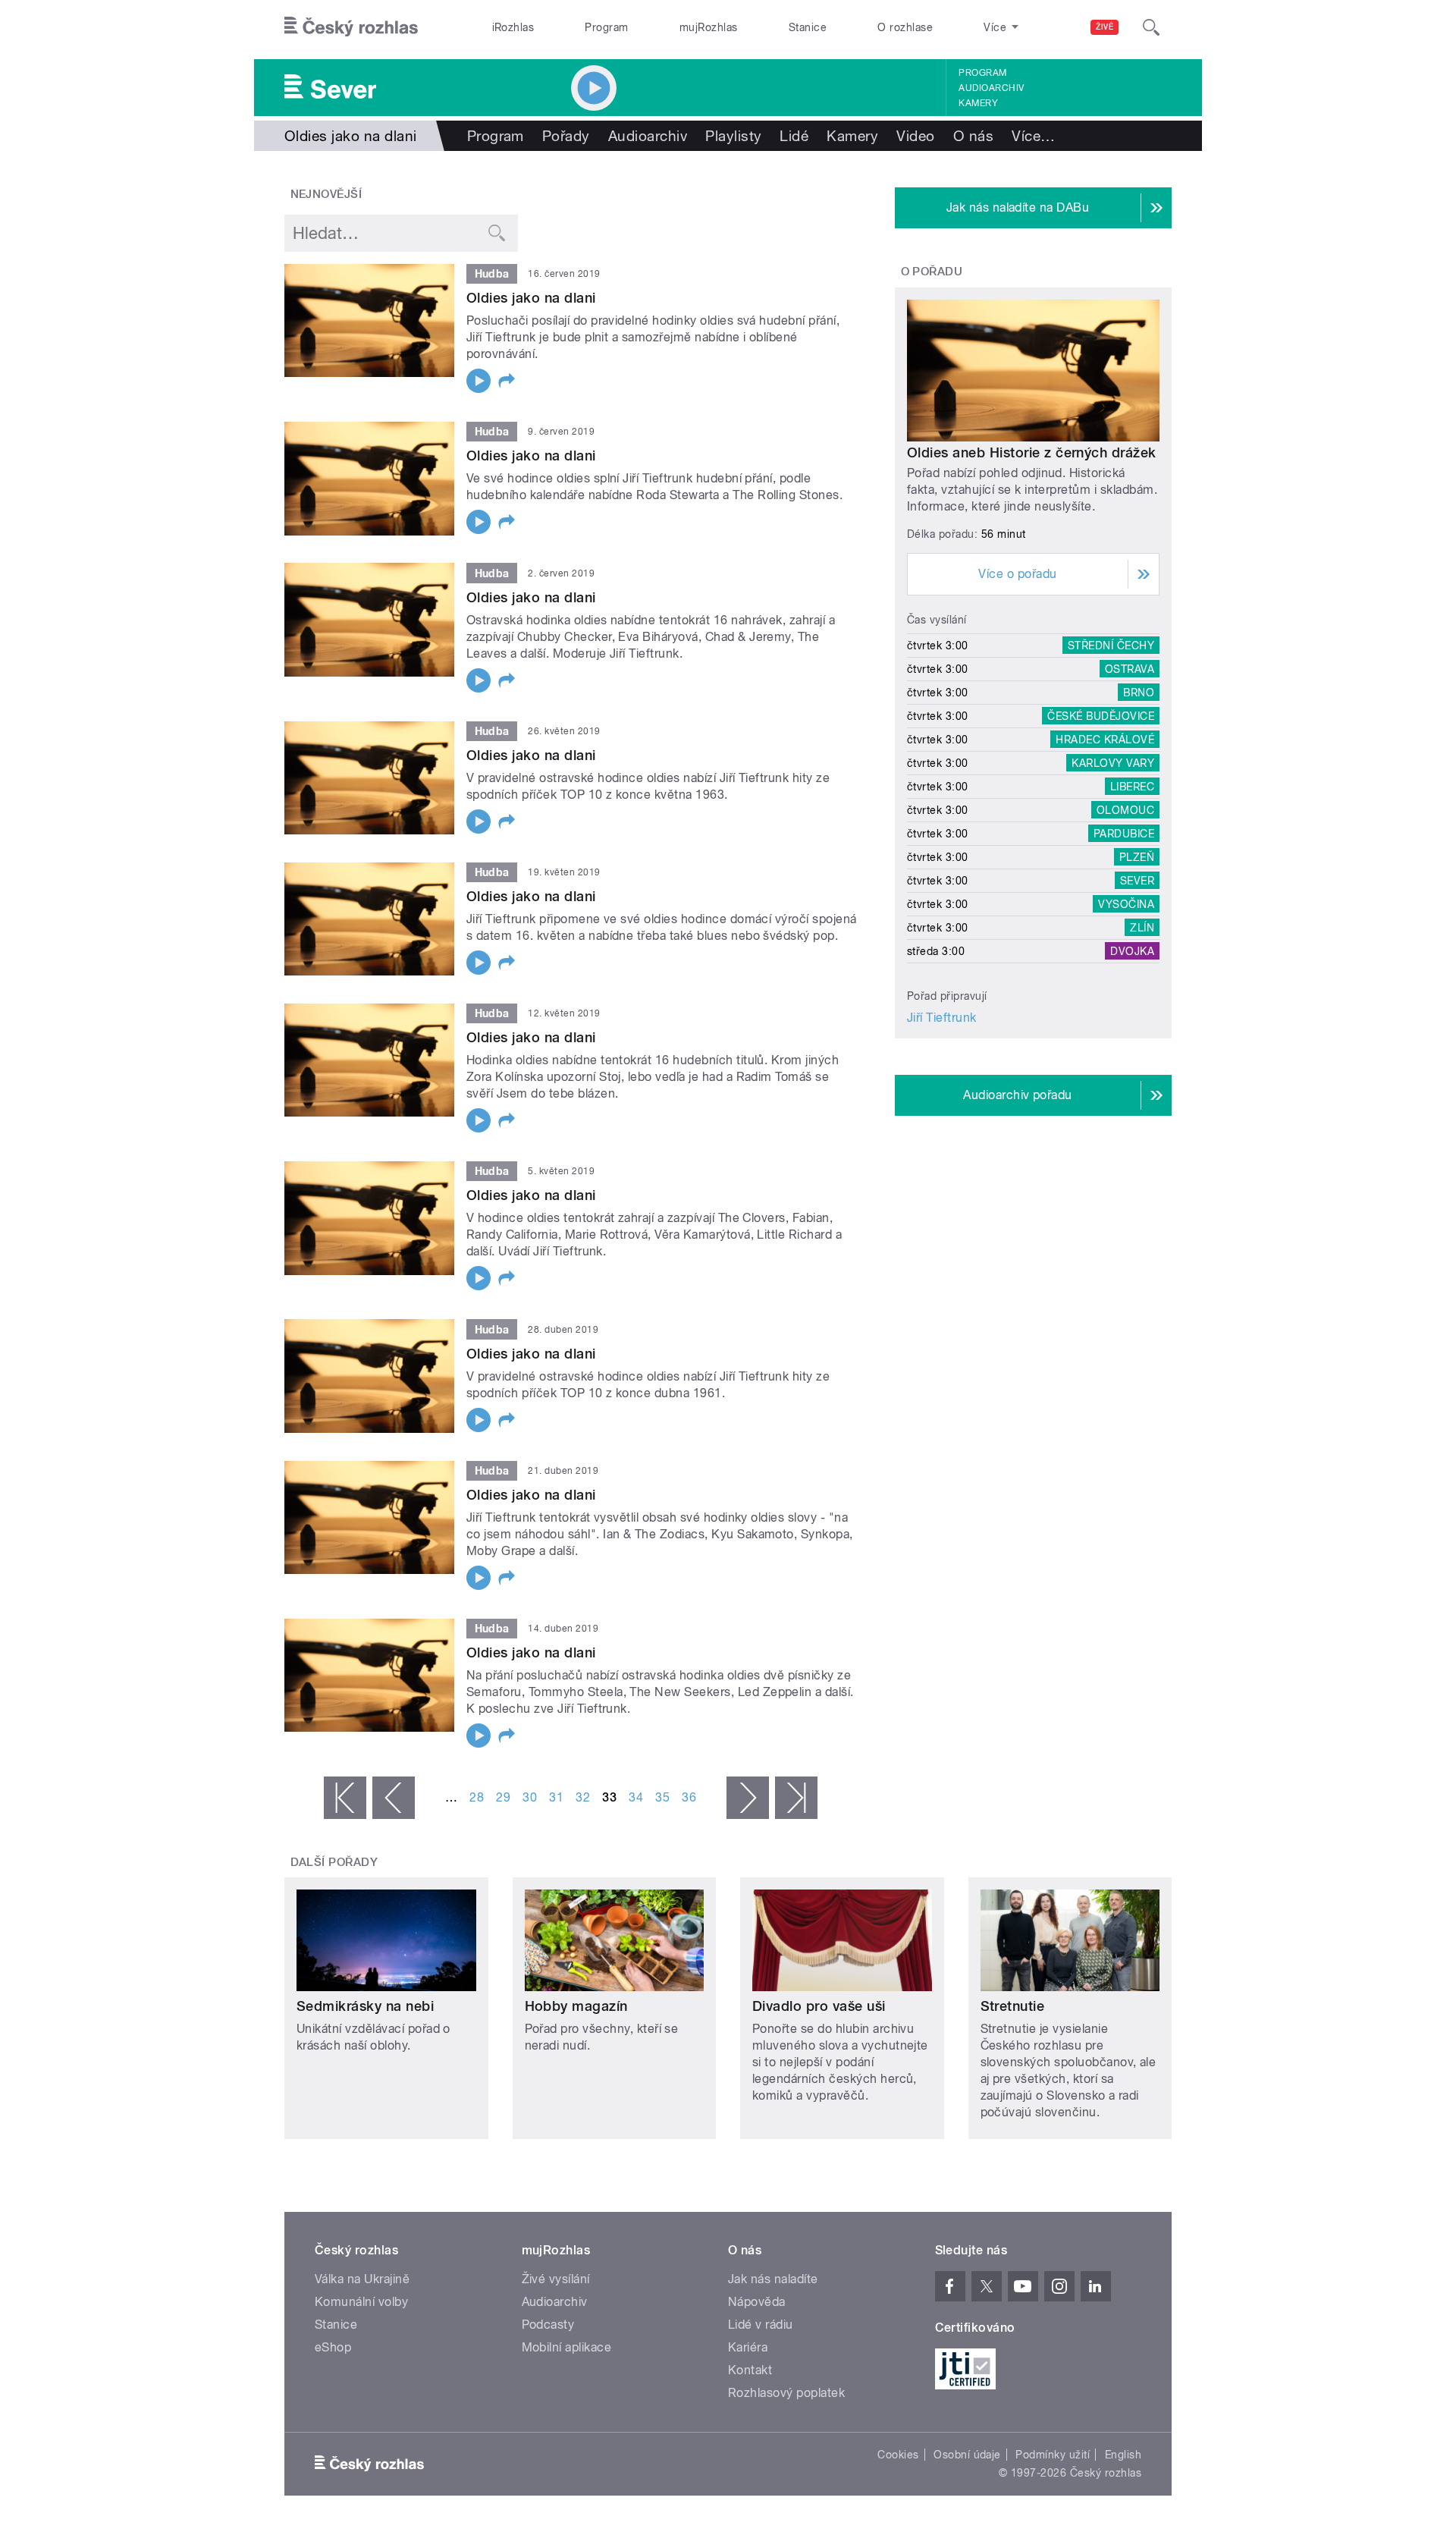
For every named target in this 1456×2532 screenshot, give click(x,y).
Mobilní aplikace (567, 2347)
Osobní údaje (967, 2455)
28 (477, 1797)
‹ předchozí (394, 1798)
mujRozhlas (709, 27)
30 (530, 1797)
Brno (1139, 693)
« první (345, 1798)
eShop (333, 2347)
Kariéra (748, 2347)
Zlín (1142, 928)
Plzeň (1137, 857)
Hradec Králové (1105, 740)
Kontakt (750, 2370)
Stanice (808, 27)
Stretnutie (1013, 2006)
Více (1033, 136)
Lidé (794, 136)
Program (606, 27)
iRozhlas (513, 27)
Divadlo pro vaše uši (819, 2006)
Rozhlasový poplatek (786, 2393)
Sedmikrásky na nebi (365, 2006)
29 (503, 1797)
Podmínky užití (1053, 2455)
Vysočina (1126, 904)
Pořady (566, 136)
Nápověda (757, 2302)
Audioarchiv (991, 88)
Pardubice (1124, 834)
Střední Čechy (1111, 646)
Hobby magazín (576, 2006)
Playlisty (733, 136)
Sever (1137, 881)
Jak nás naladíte (773, 2279)
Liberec (1132, 787)
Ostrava (1130, 669)
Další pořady (334, 1862)
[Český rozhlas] (351, 27)
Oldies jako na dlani (531, 298)
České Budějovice (1101, 716)
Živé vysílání (556, 2279)
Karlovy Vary (1113, 763)
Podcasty (548, 2325)
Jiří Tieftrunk (942, 1018)
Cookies (898, 2455)
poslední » (796, 1798)
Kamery (978, 103)
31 (556, 1797)
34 (636, 1797)
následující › (748, 1798)
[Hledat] (1151, 27)
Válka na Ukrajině (362, 2279)
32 (583, 1797)
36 (689, 1797)
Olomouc (1125, 810)
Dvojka (1132, 951)
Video (915, 136)
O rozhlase (905, 27)
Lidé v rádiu (761, 2325)
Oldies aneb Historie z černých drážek (1032, 452)
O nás (973, 136)
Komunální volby (361, 2302)
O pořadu (932, 272)
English (1123, 2455)
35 (662, 1797)
